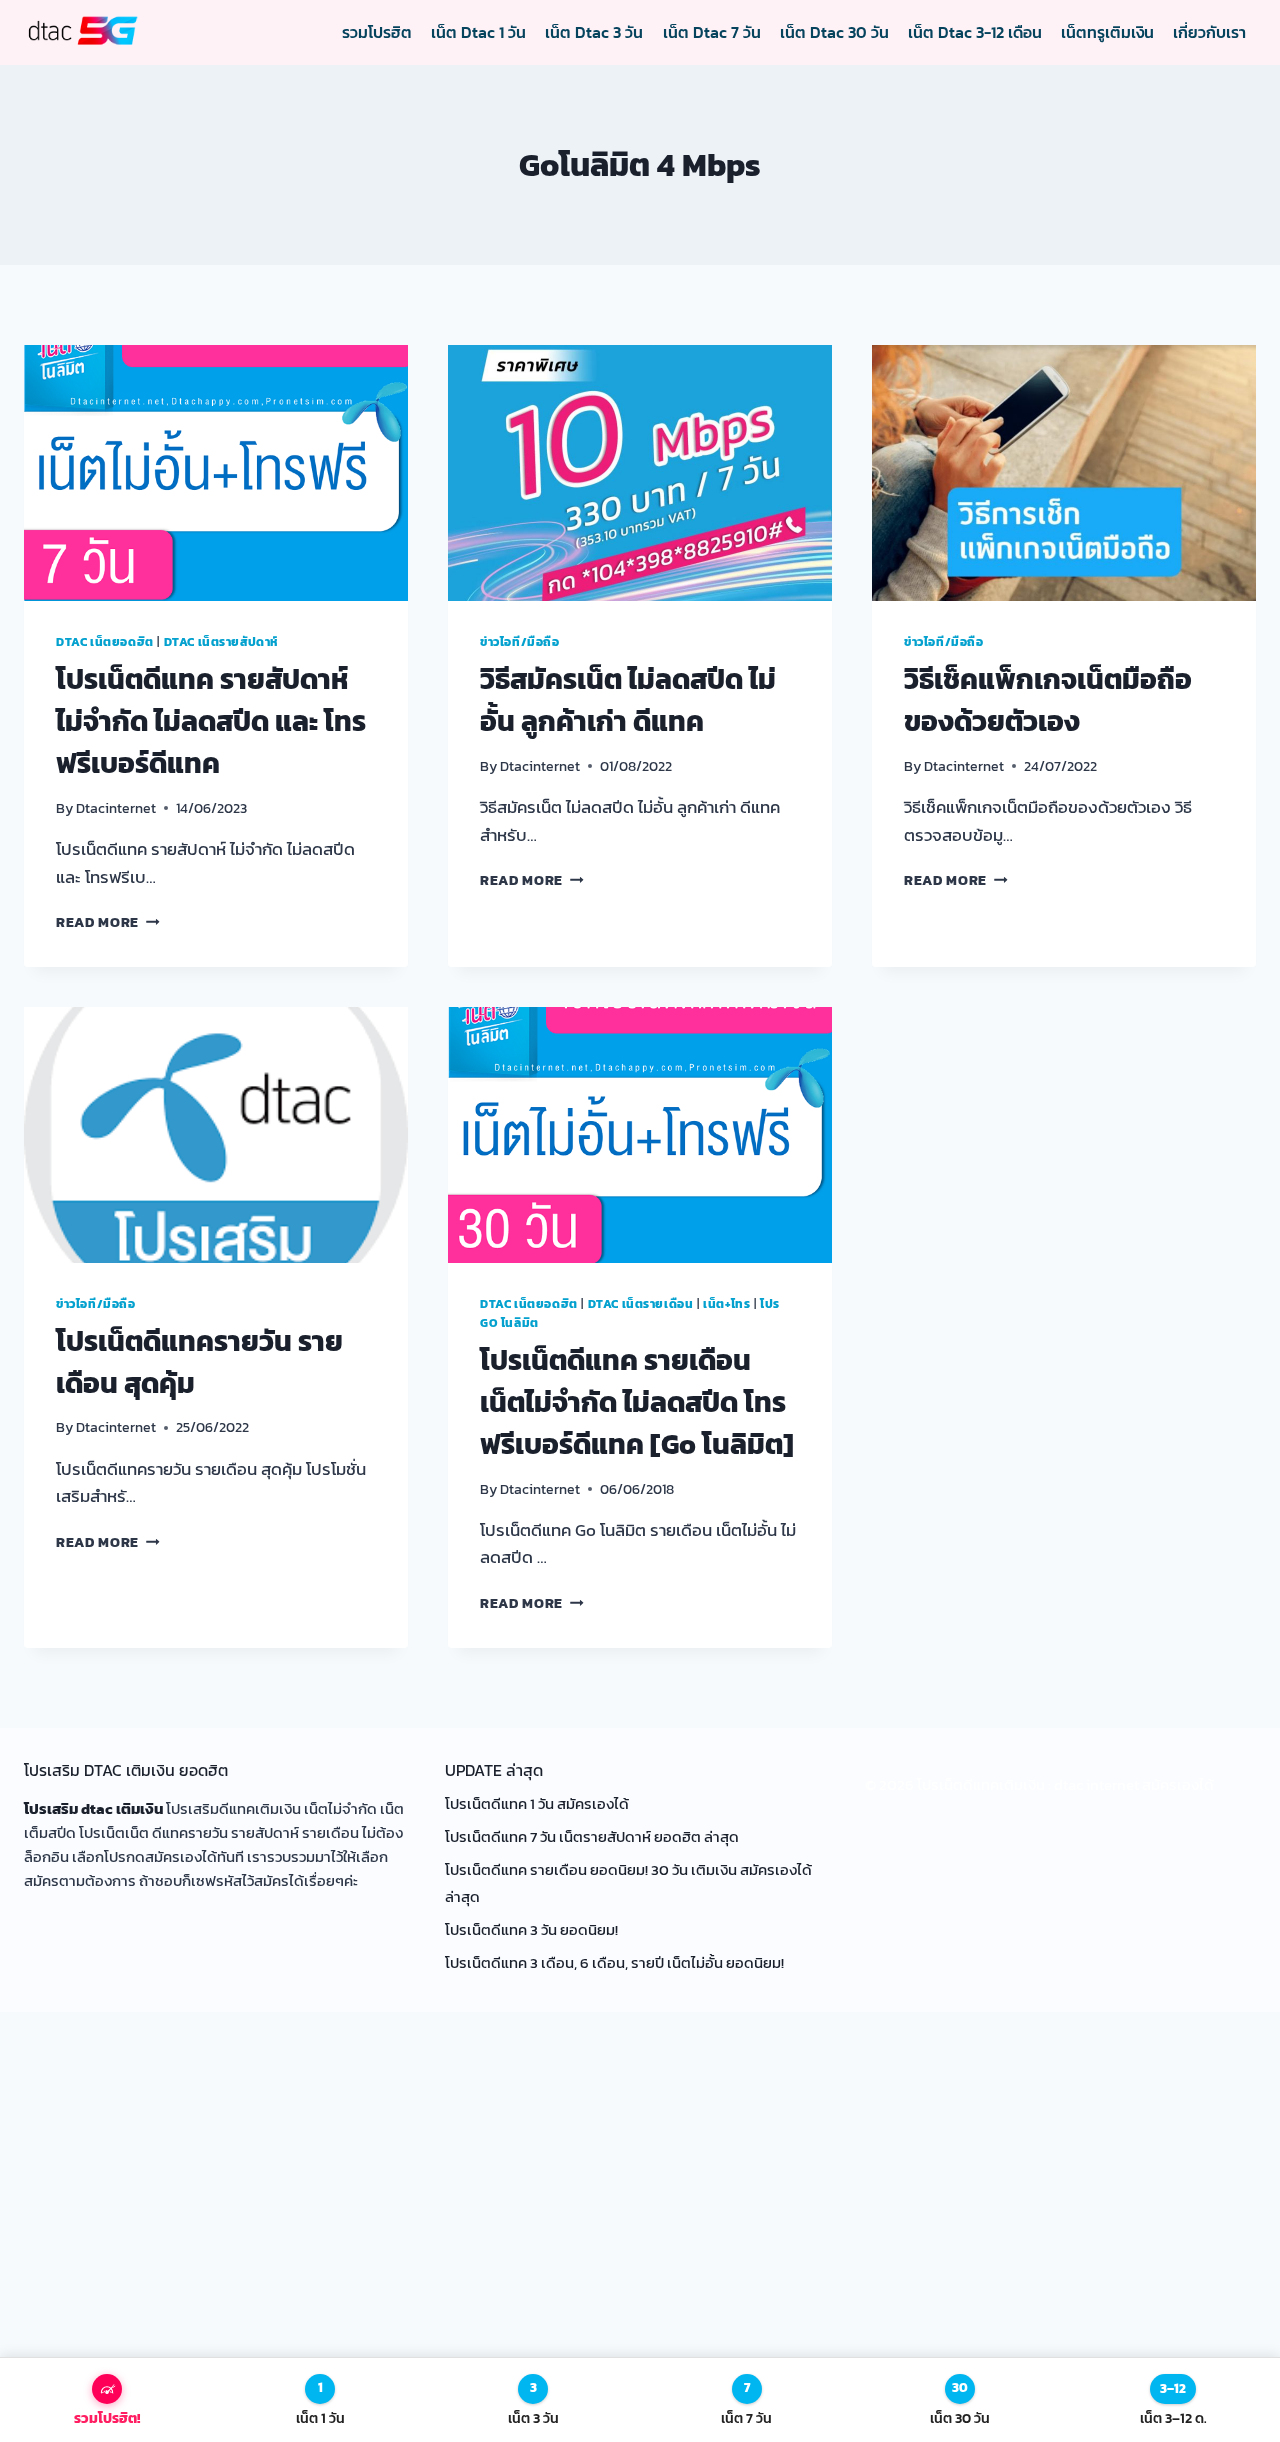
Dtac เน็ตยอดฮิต (105, 642)
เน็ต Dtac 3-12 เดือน (975, 32)
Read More (108, 922)
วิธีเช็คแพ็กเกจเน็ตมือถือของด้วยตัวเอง (1048, 700)
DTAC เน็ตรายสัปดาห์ (221, 642)
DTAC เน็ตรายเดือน (641, 1304)
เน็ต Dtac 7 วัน (712, 32)
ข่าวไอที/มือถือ (520, 642)
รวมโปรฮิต (377, 32)
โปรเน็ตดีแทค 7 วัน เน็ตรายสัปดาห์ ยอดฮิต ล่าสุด (593, 1836)
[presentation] (216, 473)
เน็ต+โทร (726, 1304)
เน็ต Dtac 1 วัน (478, 32)
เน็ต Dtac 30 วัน (834, 32)
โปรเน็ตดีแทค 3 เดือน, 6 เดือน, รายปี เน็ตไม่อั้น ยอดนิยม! (614, 1962)
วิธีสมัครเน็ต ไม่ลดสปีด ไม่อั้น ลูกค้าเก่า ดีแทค (628, 700)
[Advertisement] (640, 2212)
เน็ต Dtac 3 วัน (594, 32)
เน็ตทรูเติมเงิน (1107, 32)
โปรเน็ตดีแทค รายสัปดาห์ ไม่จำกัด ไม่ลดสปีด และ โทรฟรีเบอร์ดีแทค (211, 721)
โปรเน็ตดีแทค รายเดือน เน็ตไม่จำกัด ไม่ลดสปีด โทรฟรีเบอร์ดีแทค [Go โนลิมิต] (637, 1402)
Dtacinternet (116, 808)
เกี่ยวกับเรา (1209, 32)
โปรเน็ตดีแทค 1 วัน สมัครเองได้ (537, 1803)
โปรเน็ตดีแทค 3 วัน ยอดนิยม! (531, 1929)
